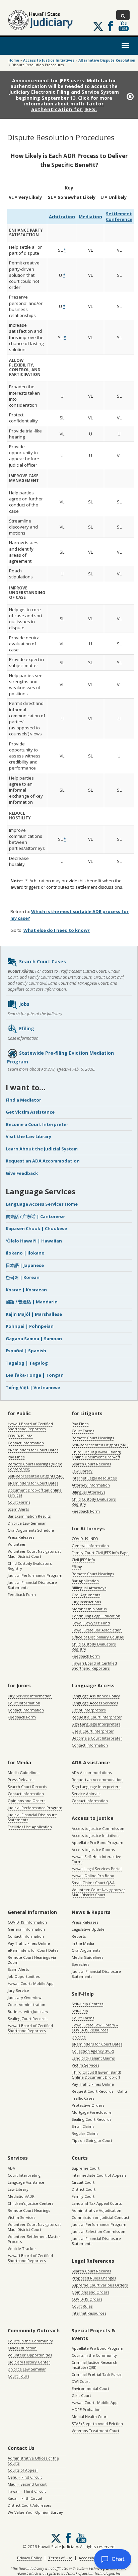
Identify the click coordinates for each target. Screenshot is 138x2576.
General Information (90, 1546)
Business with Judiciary (28, 2011)
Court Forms (19, 1502)
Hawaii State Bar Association (97, 1630)
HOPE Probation (86, 2409)
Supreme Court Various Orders (100, 2285)
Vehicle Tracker (22, 2248)
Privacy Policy (29, 2558)
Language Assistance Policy (96, 1696)
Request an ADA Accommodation (43, 1161)
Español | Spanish (26, 1351)
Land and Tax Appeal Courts (97, 2203)
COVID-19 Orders (87, 2299)
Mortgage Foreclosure (92, 2112)
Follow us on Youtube (124, 26)
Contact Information (26, 1443)
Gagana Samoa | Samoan (34, 1339)
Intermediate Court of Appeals (99, 2175)
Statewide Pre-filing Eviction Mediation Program (60, 1057)
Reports (79, 1936)
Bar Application (85, 1581)
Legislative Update (88, 1929)
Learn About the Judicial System (42, 1149)
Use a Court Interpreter (93, 1731)
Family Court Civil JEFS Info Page (100, 1553)
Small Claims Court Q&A (93, 1883)
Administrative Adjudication (96, 2210)
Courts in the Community (30, 2341)
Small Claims (83, 2126)
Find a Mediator (23, 1100)
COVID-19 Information (27, 1922)
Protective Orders (88, 2105)
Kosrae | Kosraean (26, 1290)
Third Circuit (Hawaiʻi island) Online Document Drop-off (96, 1454)
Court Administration (26, 2004)
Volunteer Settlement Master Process (34, 2239)
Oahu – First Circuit (25, 2477)
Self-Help (80, 2011)
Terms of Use (60, 2558)
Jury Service (18, 1990)
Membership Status (89, 1609)
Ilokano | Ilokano (25, 1253)
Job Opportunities (24, 1976)
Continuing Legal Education (96, 1616)
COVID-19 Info (20, 1436)
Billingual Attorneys (89, 1588)
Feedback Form (22, 1594)
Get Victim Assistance (30, 1112)
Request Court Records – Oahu (99, 2091)
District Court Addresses (29, 2505)
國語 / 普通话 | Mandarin (32, 1302)
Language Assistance (26, 2182)
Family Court (83, 2196)
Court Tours (18, 2376)
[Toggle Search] (123, 15)
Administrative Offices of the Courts (33, 2461)
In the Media (83, 1943)
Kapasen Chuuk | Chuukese (36, 1228)
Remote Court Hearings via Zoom (32, 1960)
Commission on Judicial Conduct (100, 2217)
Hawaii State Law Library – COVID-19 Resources (95, 2027)
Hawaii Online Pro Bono (93, 1876)
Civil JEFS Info (83, 1560)
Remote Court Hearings (93, 1438)
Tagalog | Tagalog (27, 1363)
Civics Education (22, 2348)
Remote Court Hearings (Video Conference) (35, 1466)
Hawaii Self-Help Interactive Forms (96, 1859)
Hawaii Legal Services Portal (97, 1869)
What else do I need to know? (57, 930)
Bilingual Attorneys (88, 1492)
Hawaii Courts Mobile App (31, 1983)
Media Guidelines (23, 1773)
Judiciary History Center (29, 2362)
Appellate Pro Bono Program (97, 1842)
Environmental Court (90, 2388)
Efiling (27, 1028)
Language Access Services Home (42, 1204)
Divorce (79, 2037)
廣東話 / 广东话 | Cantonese (35, 1216)
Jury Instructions (86, 1602)
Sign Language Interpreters (96, 1724)
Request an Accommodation (97, 1780)
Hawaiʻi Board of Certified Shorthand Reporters (30, 1426)
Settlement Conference (119, 216)
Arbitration (62, 217)
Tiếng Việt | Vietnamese (33, 1387)
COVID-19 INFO (85, 1539)
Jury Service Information (30, 1696)
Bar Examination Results (29, 1516)
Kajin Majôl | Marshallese (34, 1314)
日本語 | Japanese (25, 1265)
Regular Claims (85, 2133)
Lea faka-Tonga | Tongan (35, 1375)
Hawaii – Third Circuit (27, 2491)
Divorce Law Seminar (27, 1523)
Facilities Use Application (30, 1827)
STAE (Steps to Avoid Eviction (97, 2424)
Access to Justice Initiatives (95, 1835)
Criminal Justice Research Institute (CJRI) (94, 2365)
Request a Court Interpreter (97, 1717)
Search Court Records (91, 1464)
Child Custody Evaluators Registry (30, 1566)
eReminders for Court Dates (33, 1450)
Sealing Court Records (27, 2019)
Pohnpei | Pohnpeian (30, 1326)
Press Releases (21, 1537)
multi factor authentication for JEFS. (68, 106)
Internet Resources (89, 2313)
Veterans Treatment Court (95, 2431)
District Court (84, 2189)
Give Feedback (22, 1173)
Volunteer (17, 1544)
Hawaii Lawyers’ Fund (91, 1623)
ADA (11, 2168)
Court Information (24, 1703)
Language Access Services (95, 1703)
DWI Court (81, 2381)
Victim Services (85, 2065)
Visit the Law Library (28, 1136)
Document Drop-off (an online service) (35, 1493)
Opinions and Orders (26, 1801)
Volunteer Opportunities (30, 2355)
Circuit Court (83, 2182)
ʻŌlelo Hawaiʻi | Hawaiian (34, 1241)
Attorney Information (91, 1485)
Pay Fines (16, 1457)
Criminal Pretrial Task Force (97, 2374)
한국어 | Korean (23, 1277)
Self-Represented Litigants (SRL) (36, 1476)
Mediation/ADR (21, 2196)
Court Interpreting (24, 2175)
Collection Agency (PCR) (93, 2051)
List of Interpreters (89, 1710)
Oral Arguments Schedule (31, 1530)
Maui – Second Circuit (27, 2484)
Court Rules (82, 2306)
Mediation (90, 217)
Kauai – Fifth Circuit (25, 2498)
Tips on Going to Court (92, 2140)
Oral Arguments (86, 1595)
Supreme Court (86, 2168)
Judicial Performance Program (35, 1575)
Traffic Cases (83, 2098)
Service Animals (86, 1794)
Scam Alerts (18, 1509)
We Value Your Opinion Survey (35, 2512)
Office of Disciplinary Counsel (98, 1637)
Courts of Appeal (23, 2470)
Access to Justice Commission (98, 1828)
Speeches (80, 1964)
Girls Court (81, 2395)
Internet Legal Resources (94, 1478)
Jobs (24, 1004)
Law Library (82, 1471)
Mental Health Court (90, 2417)
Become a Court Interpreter (37, 1124)
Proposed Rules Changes (94, 2278)
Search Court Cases (43, 961)
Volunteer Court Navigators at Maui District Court (34, 1554)
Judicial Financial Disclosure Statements (32, 1585)
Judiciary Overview (25, 1997)
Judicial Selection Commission (98, 2231)
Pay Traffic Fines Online (29, 1943)
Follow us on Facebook (111, 26)
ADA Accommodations (92, 1773)
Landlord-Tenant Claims (93, 2058)
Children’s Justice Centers (30, 2203)
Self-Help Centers (87, 2004)
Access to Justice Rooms (93, 1849)
